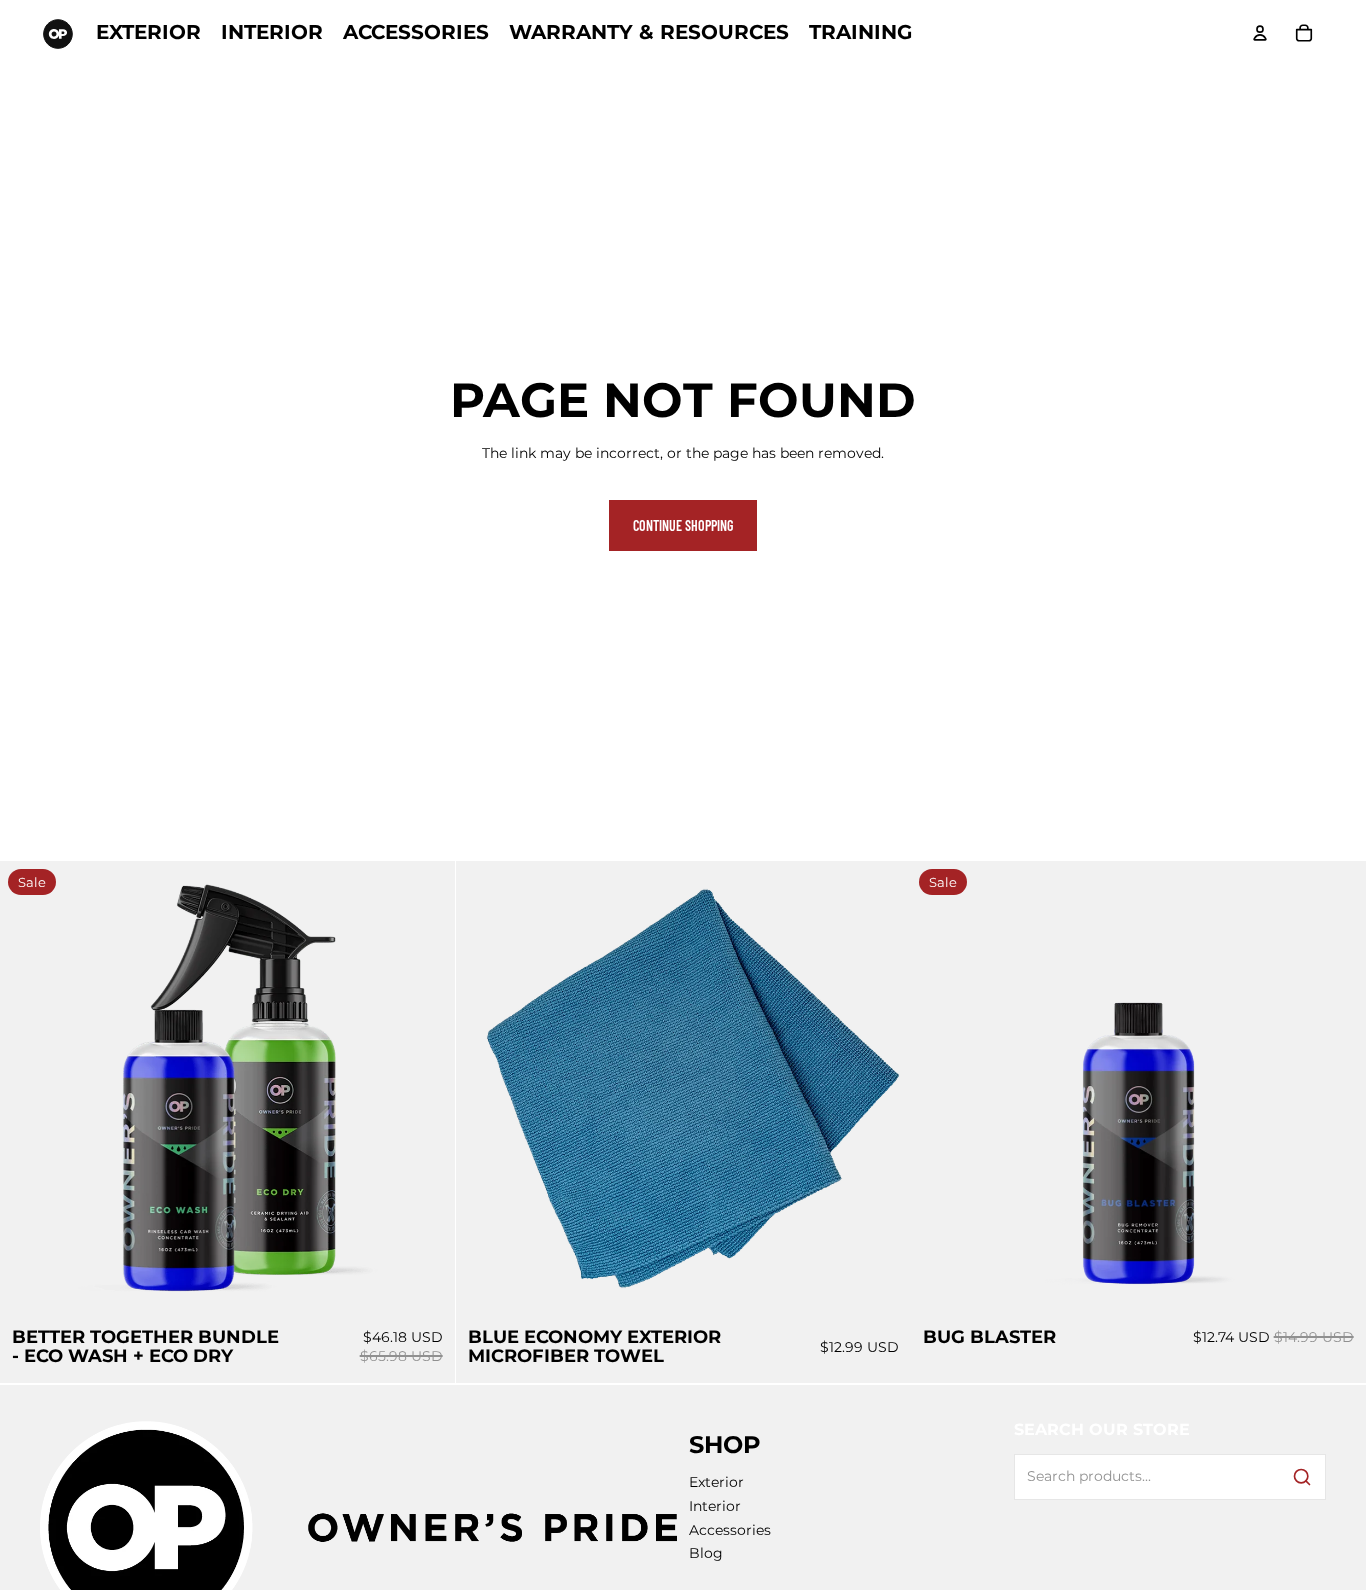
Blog (706, 1553)
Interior (715, 1506)
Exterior (716, 1482)
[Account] (1260, 33)
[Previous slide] (30, 1089)
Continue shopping (683, 525)
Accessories (730, 1530)
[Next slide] (425, 1089)
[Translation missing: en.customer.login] (1260, 33)
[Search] (1302, 1477)
